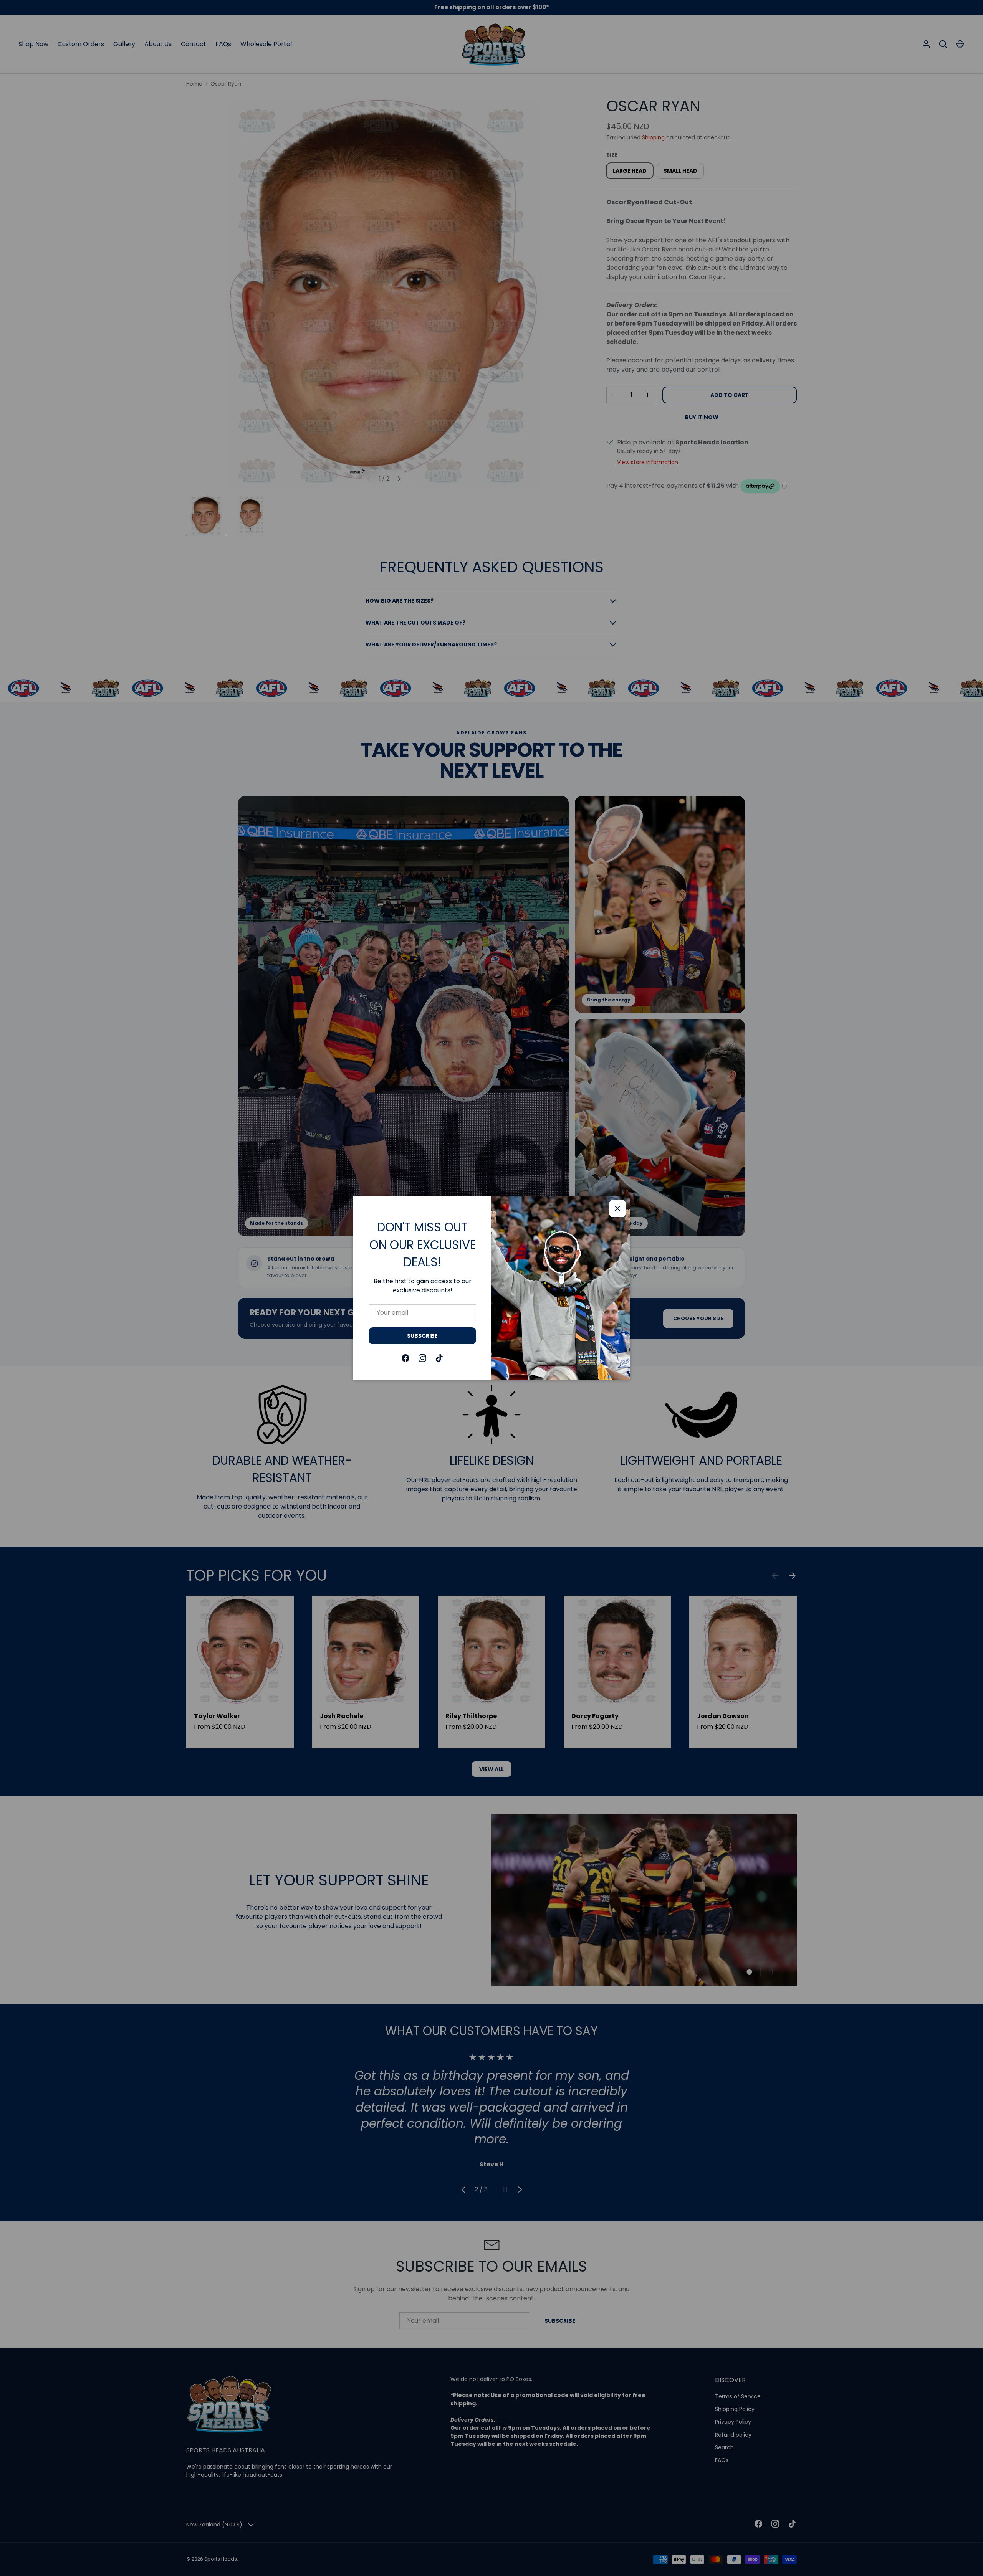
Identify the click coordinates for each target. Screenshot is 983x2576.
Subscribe (422, 1336)
